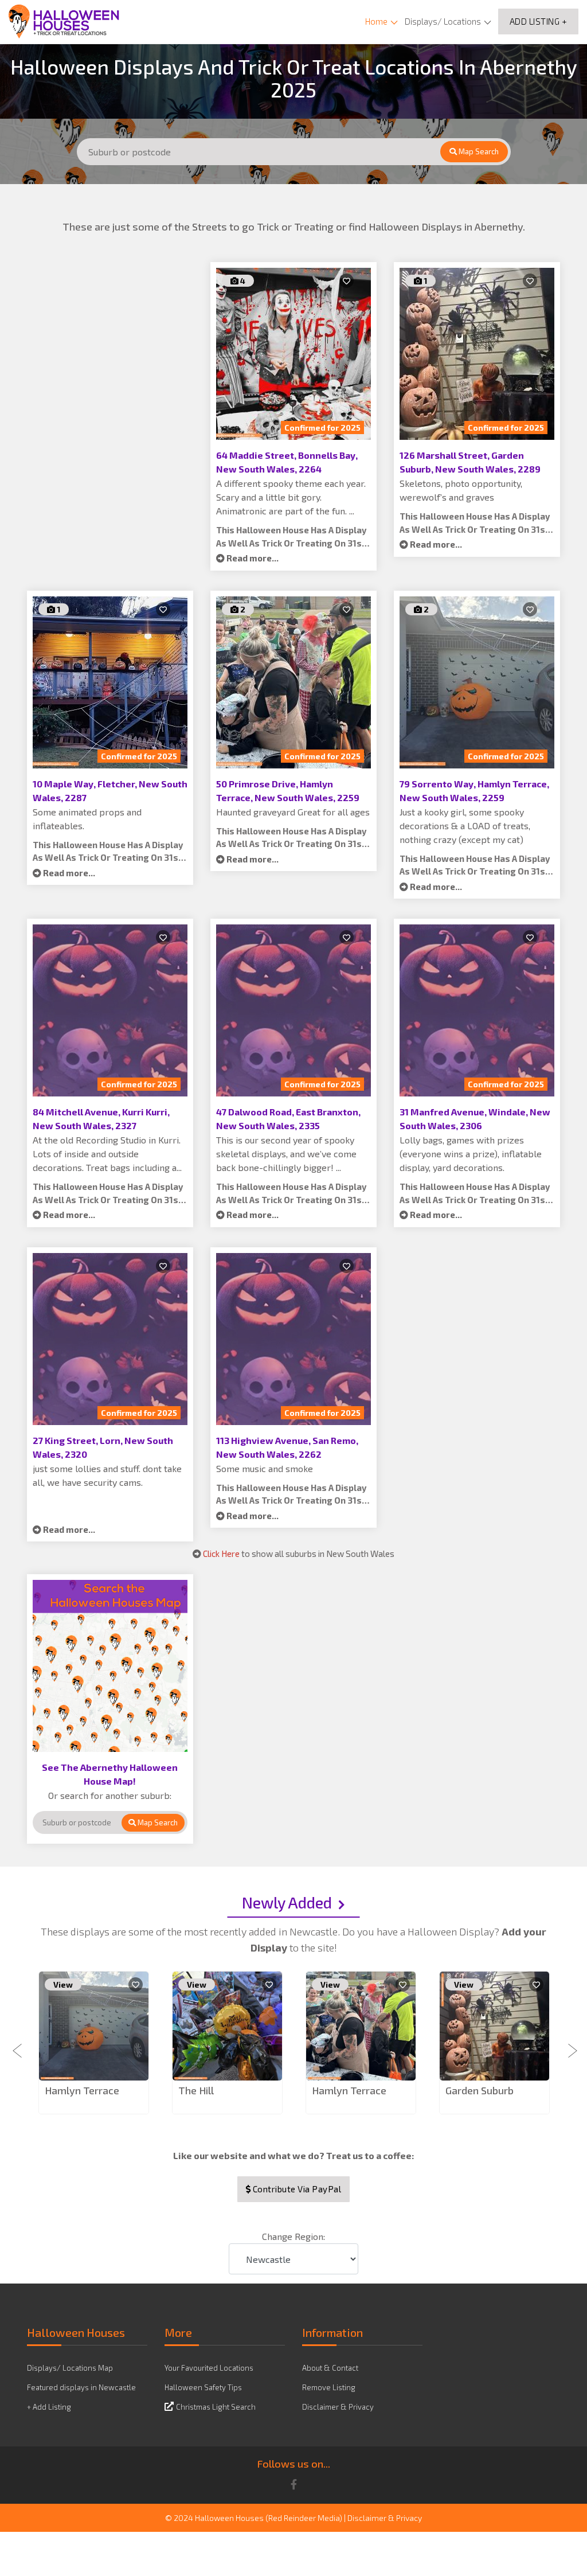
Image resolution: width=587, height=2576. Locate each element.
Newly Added (287, 1902)
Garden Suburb (480, 2090)
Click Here (221, 1554)
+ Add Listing (49, 2407)
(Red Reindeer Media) (304, 2518)
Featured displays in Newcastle (81, 2387)
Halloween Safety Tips (203, 2387)
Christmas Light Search (216, 2407)
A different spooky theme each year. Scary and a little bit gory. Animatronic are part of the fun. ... (291, 497)
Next (569, 2044)
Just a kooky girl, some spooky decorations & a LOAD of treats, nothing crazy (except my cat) (465, 826)
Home (376, 21)
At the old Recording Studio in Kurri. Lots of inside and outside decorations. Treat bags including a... (107, 1154)
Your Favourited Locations (209, 2368)
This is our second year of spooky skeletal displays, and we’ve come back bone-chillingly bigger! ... (286, 1154)
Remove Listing (329, 2387)
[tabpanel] (94, 2044)
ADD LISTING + (539, 21)
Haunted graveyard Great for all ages (293, 812)
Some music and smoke (265, 1468)
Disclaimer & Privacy (338, 2407)
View (63, 1984)
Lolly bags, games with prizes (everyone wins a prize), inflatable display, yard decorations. (471, 1154)
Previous (18, 2044)
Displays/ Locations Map (70, 2368)
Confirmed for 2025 (322, 428)
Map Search (478, 151)
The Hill (196, 2090)
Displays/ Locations (443, 21)
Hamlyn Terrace (82, 2090)
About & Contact (330, 2368)
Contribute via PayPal (296, 2189)
